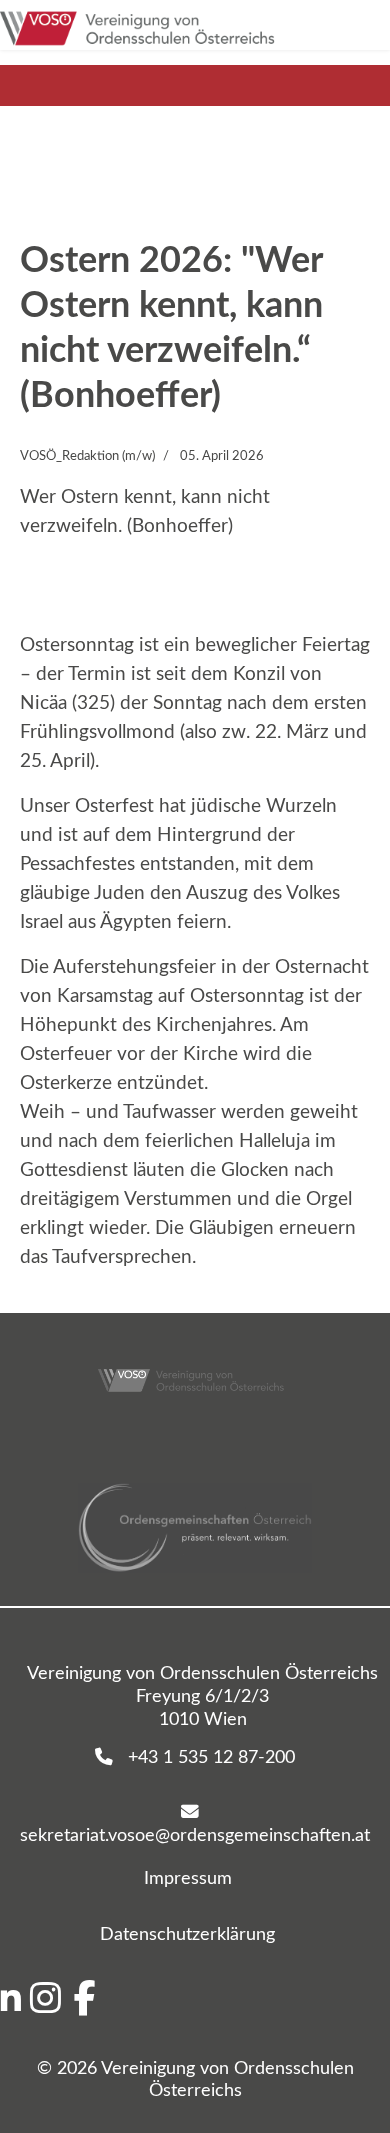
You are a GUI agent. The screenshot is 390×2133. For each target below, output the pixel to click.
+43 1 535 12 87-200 (204, 1757)
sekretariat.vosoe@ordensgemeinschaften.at (195, 1824)
